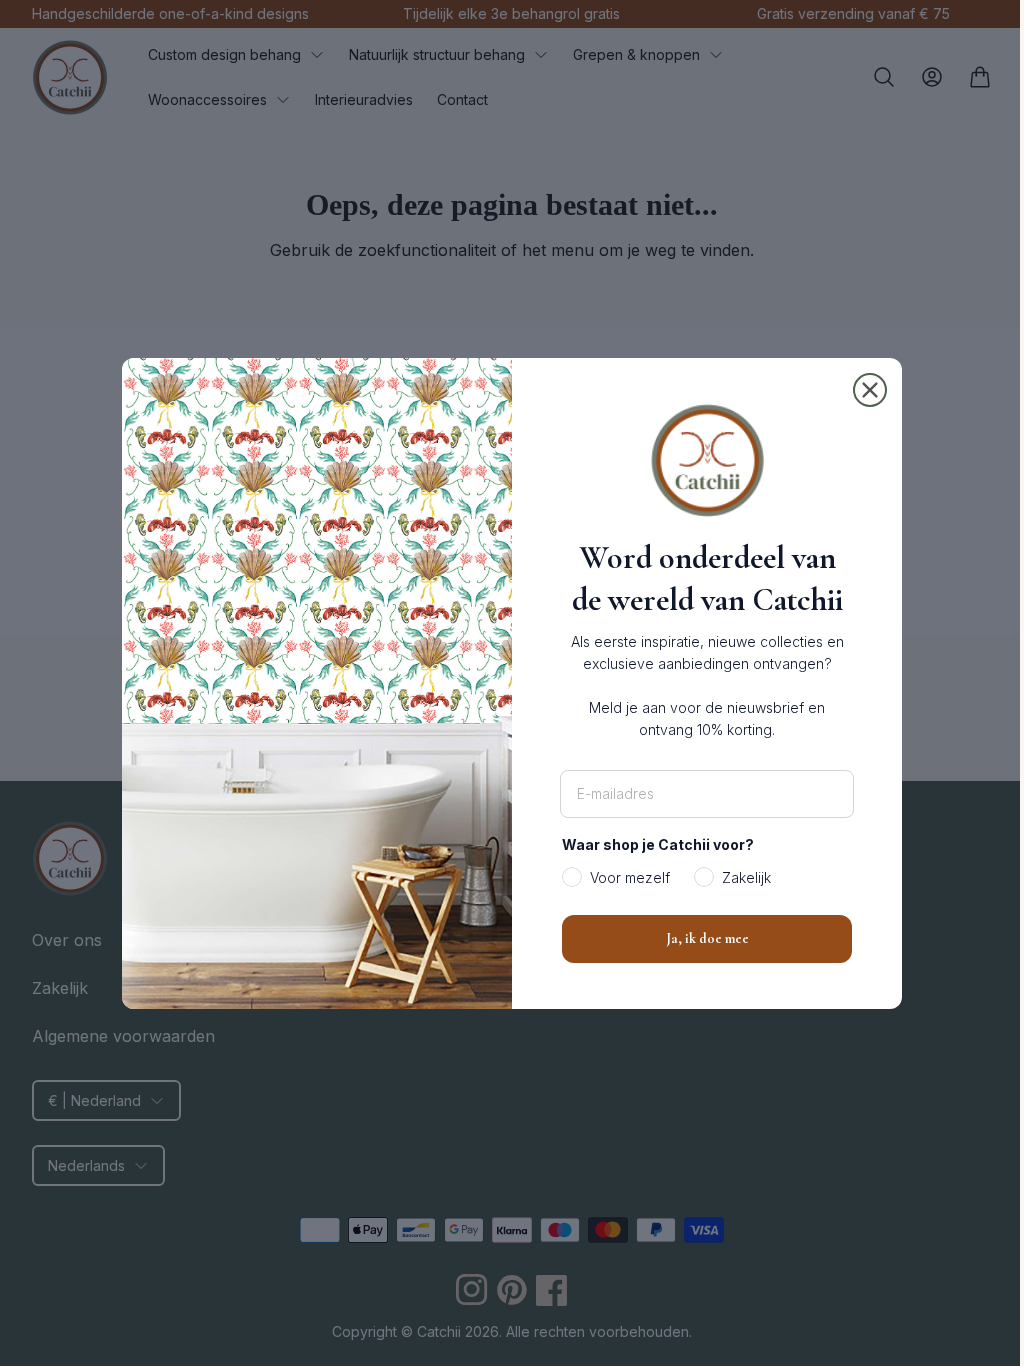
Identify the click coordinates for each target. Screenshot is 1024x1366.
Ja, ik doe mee (699, 938)
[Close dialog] (863, 390)
